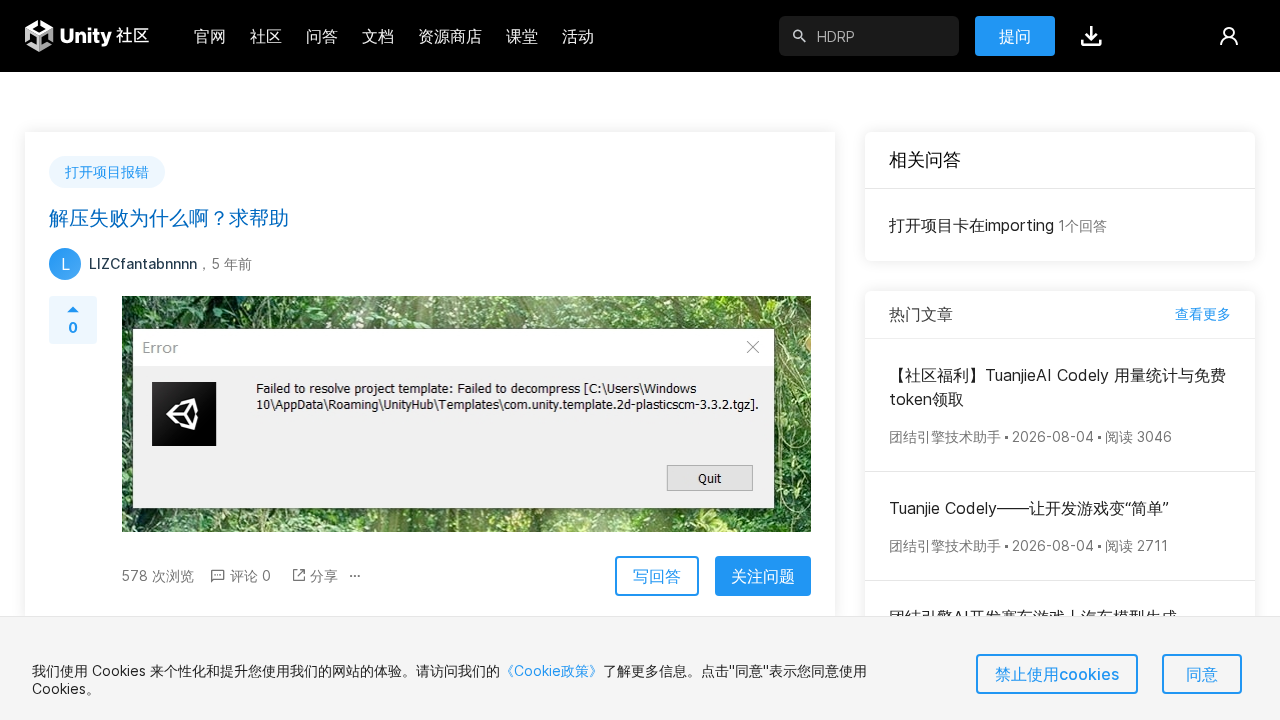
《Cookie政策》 (551, 670)
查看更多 (1203, 313)
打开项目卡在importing (998, 225)
